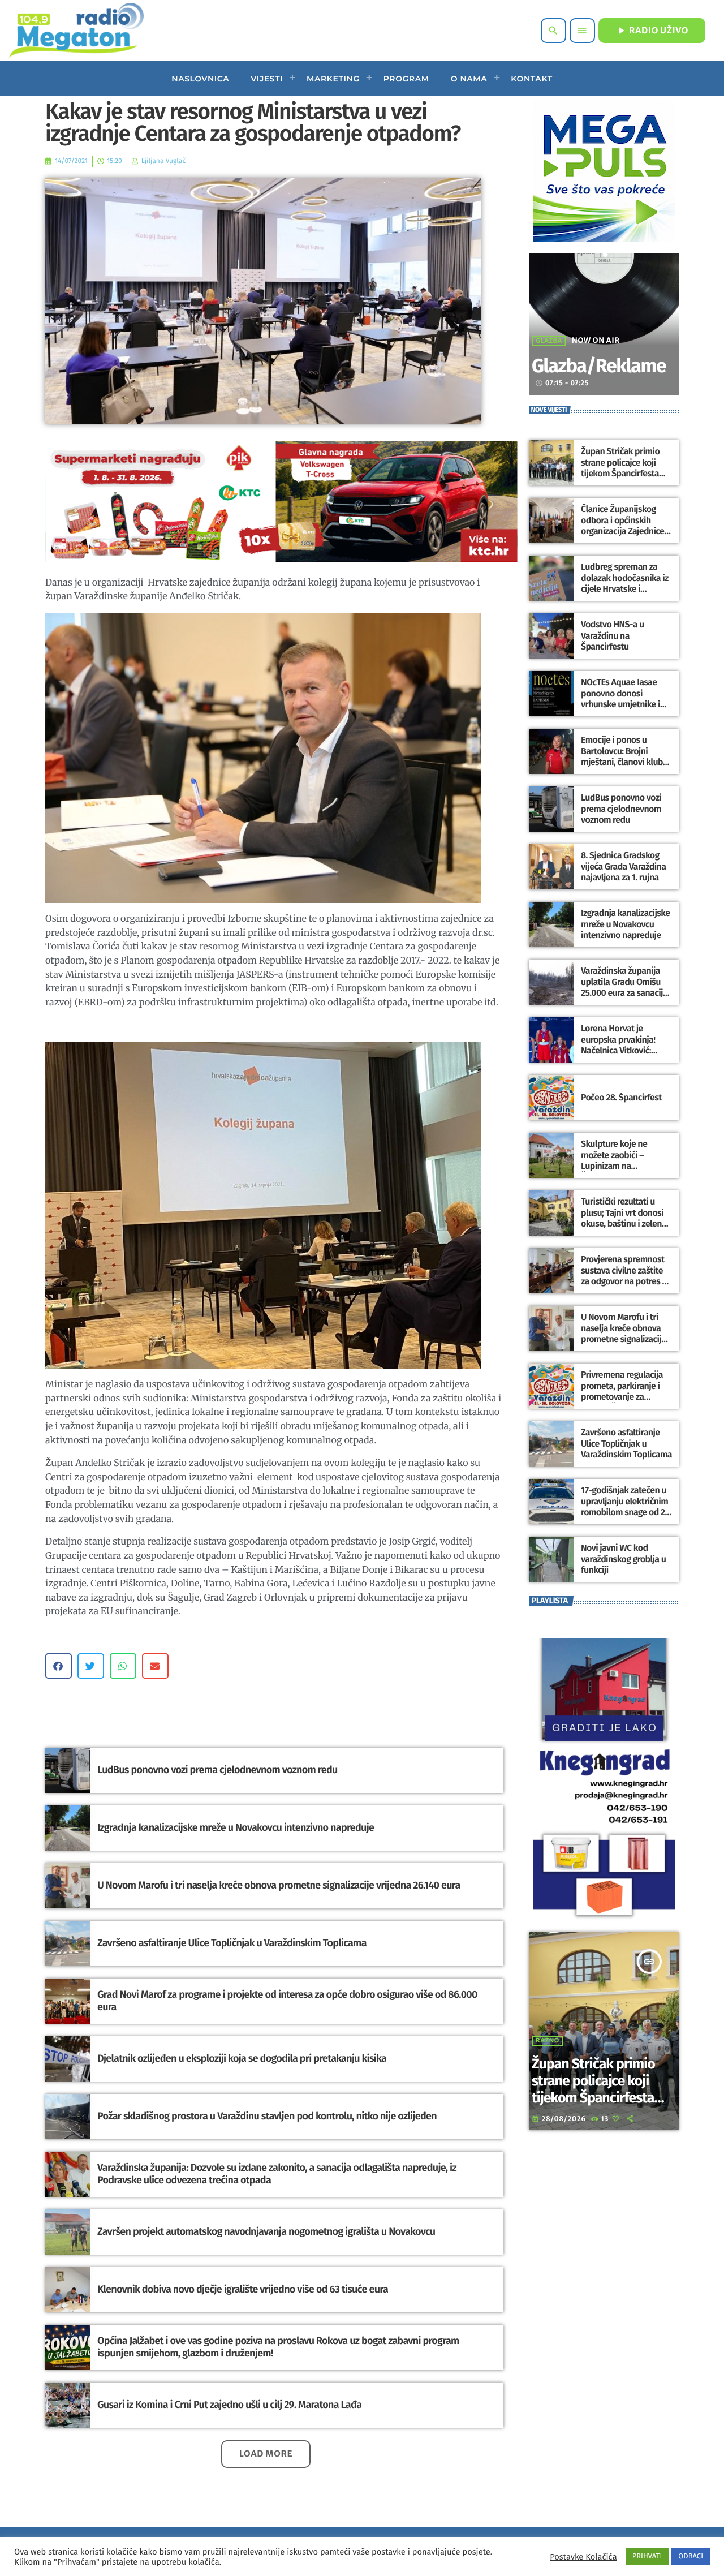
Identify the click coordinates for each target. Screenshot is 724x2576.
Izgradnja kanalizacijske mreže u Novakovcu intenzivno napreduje (236, 1827)
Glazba (549, 341)
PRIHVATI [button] (647, 2556)
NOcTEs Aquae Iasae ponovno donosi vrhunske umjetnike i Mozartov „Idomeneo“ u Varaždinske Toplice (626, 704)
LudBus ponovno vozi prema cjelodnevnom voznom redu (217, 1770)
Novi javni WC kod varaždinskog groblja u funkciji (623, 1559)
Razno (548, 2041)
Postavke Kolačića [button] (583, 2557)
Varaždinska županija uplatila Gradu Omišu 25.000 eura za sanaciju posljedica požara (624, 988)
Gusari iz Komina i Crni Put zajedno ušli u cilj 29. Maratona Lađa (229, 2405)
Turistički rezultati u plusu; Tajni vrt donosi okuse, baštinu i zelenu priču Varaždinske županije (624, 1224)
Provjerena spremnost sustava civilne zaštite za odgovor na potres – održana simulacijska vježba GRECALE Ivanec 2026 (624, 1287)
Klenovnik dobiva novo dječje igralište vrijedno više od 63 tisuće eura (243, 2289)
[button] (59, 1666)
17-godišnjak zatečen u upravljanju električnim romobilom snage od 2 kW (624, 1507)
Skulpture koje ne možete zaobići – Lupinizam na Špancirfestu (614, 1161)
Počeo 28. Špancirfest (621, 1098)
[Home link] (76, 31)
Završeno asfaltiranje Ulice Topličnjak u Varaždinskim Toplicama (232, 1943)
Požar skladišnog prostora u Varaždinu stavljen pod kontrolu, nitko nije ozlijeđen (267, 2116)
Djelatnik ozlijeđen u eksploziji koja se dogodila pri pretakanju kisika (242, 2058)
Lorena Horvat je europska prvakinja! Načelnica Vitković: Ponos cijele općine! (618, 1045)
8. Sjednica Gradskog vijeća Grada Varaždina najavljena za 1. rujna (623, 866)
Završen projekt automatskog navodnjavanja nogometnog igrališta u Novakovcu (266, 2231)
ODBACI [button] (691, 2556)
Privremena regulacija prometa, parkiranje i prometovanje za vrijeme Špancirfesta (622, 1392)
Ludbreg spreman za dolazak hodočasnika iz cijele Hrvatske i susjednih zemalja (625, 584)
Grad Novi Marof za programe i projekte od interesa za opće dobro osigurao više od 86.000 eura (287, 2001)
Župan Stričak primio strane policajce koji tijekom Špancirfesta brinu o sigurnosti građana (620, 474)
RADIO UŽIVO (652, 31)
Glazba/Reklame (599, 366)
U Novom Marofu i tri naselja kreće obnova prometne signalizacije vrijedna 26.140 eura (279, 1885)
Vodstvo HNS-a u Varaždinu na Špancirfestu (612, 636)
